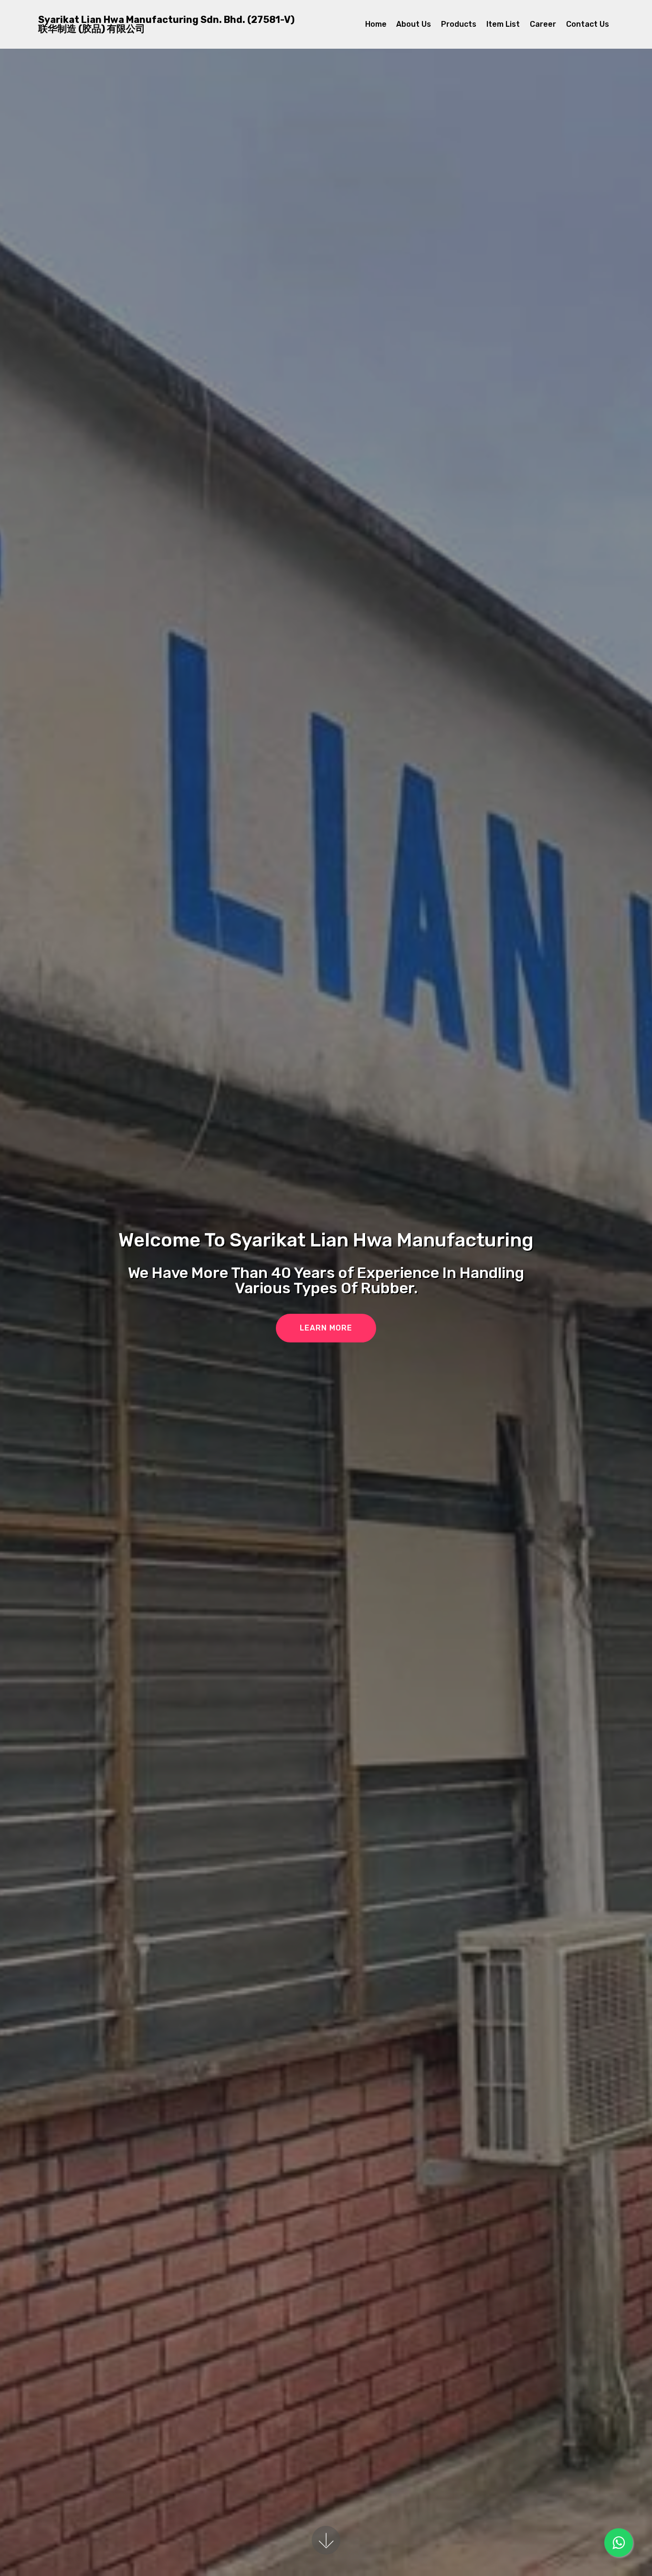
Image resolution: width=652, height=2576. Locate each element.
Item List (503, 24)
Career (543, 24)
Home (376, 24)
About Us (414, 24)
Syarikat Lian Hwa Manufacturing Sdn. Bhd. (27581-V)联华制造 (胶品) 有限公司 (166, 24)
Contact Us (588, 24)
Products (459, 24)
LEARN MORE (326, 1328)
